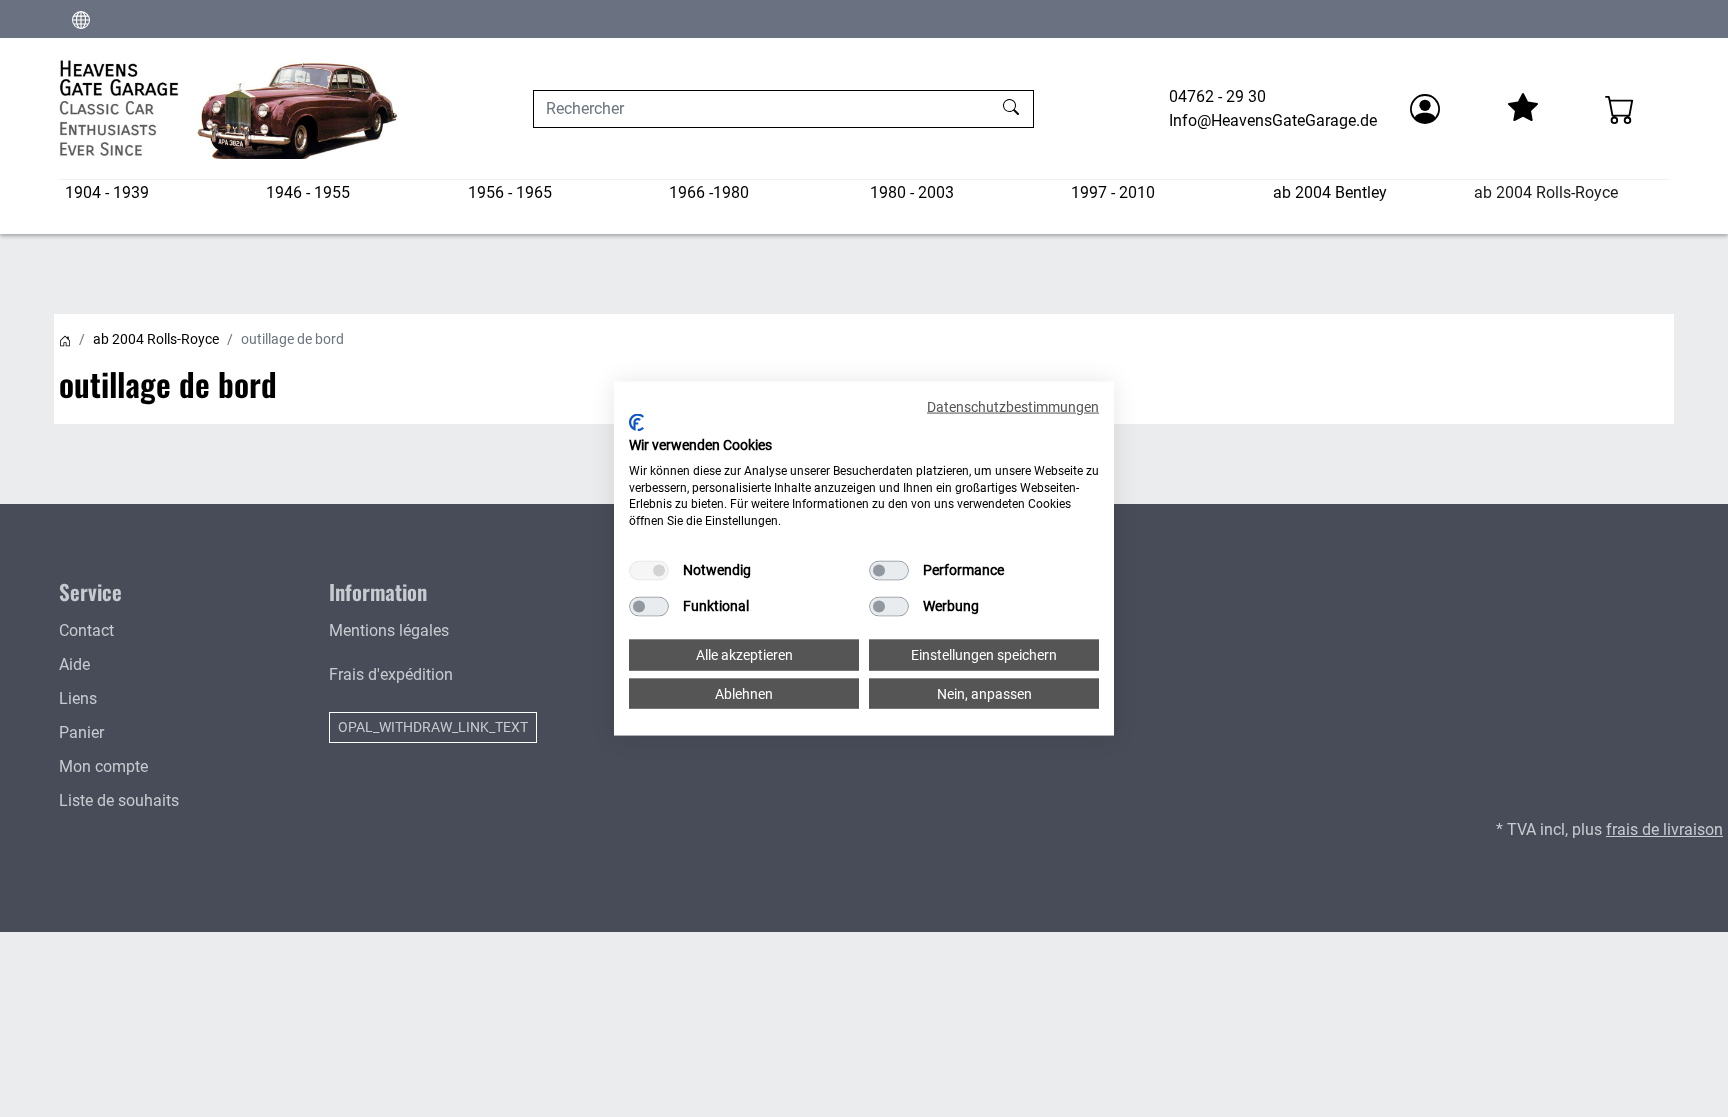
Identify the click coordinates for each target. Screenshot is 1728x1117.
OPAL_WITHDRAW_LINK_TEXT (433, 727)
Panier (81, 732)
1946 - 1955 (308, 192)
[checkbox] (649, 571)
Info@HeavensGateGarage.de (1273, 120)
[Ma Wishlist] (1522, 109)
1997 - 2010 (1113, 192)
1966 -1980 (709, 192)
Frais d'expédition (391, 674)
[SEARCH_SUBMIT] (1013, 109)
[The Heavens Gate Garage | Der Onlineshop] (229, 108)
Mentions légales (389, 630)
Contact (86, 630)
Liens (78, 698)
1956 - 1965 (510, 192)
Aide (74, 664)
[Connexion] (1425, 109)
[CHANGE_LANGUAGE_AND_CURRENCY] (81, 19)
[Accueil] (65, 339)
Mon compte (103, 766)
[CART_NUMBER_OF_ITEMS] (1620, 109)
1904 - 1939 (107, 192)
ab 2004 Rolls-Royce (1546, 192)
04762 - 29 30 (1217, 96)
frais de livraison (1664, 829)
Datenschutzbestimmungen (1013, 406)
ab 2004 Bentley (1330, 192)
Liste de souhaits (119, 800)
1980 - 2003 (912, 192)
